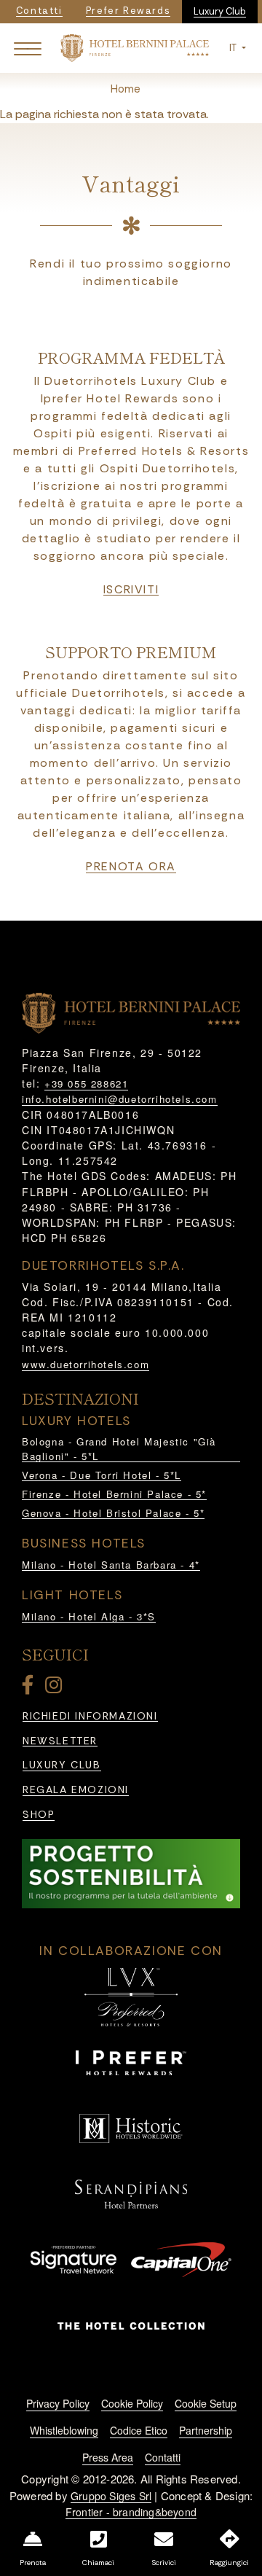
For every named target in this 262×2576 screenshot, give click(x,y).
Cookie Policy (132, 2403)
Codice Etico (139, 2430)
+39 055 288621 (86, 1084)
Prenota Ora (131, 867)
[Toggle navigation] (28, 48)
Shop (39, 1815)
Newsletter (60, 1741)
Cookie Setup (206, 2403)
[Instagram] (56, 1688)
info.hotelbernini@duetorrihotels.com (120, 1099)
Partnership (206, 2430)
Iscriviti (131, 590)
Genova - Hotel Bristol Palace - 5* (113, 1513)
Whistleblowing (64, 2430)
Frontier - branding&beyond (131, 2512)
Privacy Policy (58, 2403)
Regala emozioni (76, 1790)
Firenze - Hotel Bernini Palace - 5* (114, 1494)
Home (126, 89)
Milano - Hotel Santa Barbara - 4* (111, 1565)
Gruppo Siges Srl (111, 2496)
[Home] (134, 47)
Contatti (163, 2457)
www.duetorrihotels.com (86, 1364)
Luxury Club (220, 11)
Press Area (108, 2457)
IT (234, 48)
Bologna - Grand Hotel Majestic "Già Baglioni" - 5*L (119, 1449)
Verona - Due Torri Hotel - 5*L (102, 1475)
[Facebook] (31, 1688)
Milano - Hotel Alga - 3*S (89, 1616)
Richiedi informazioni (90, 1716)
